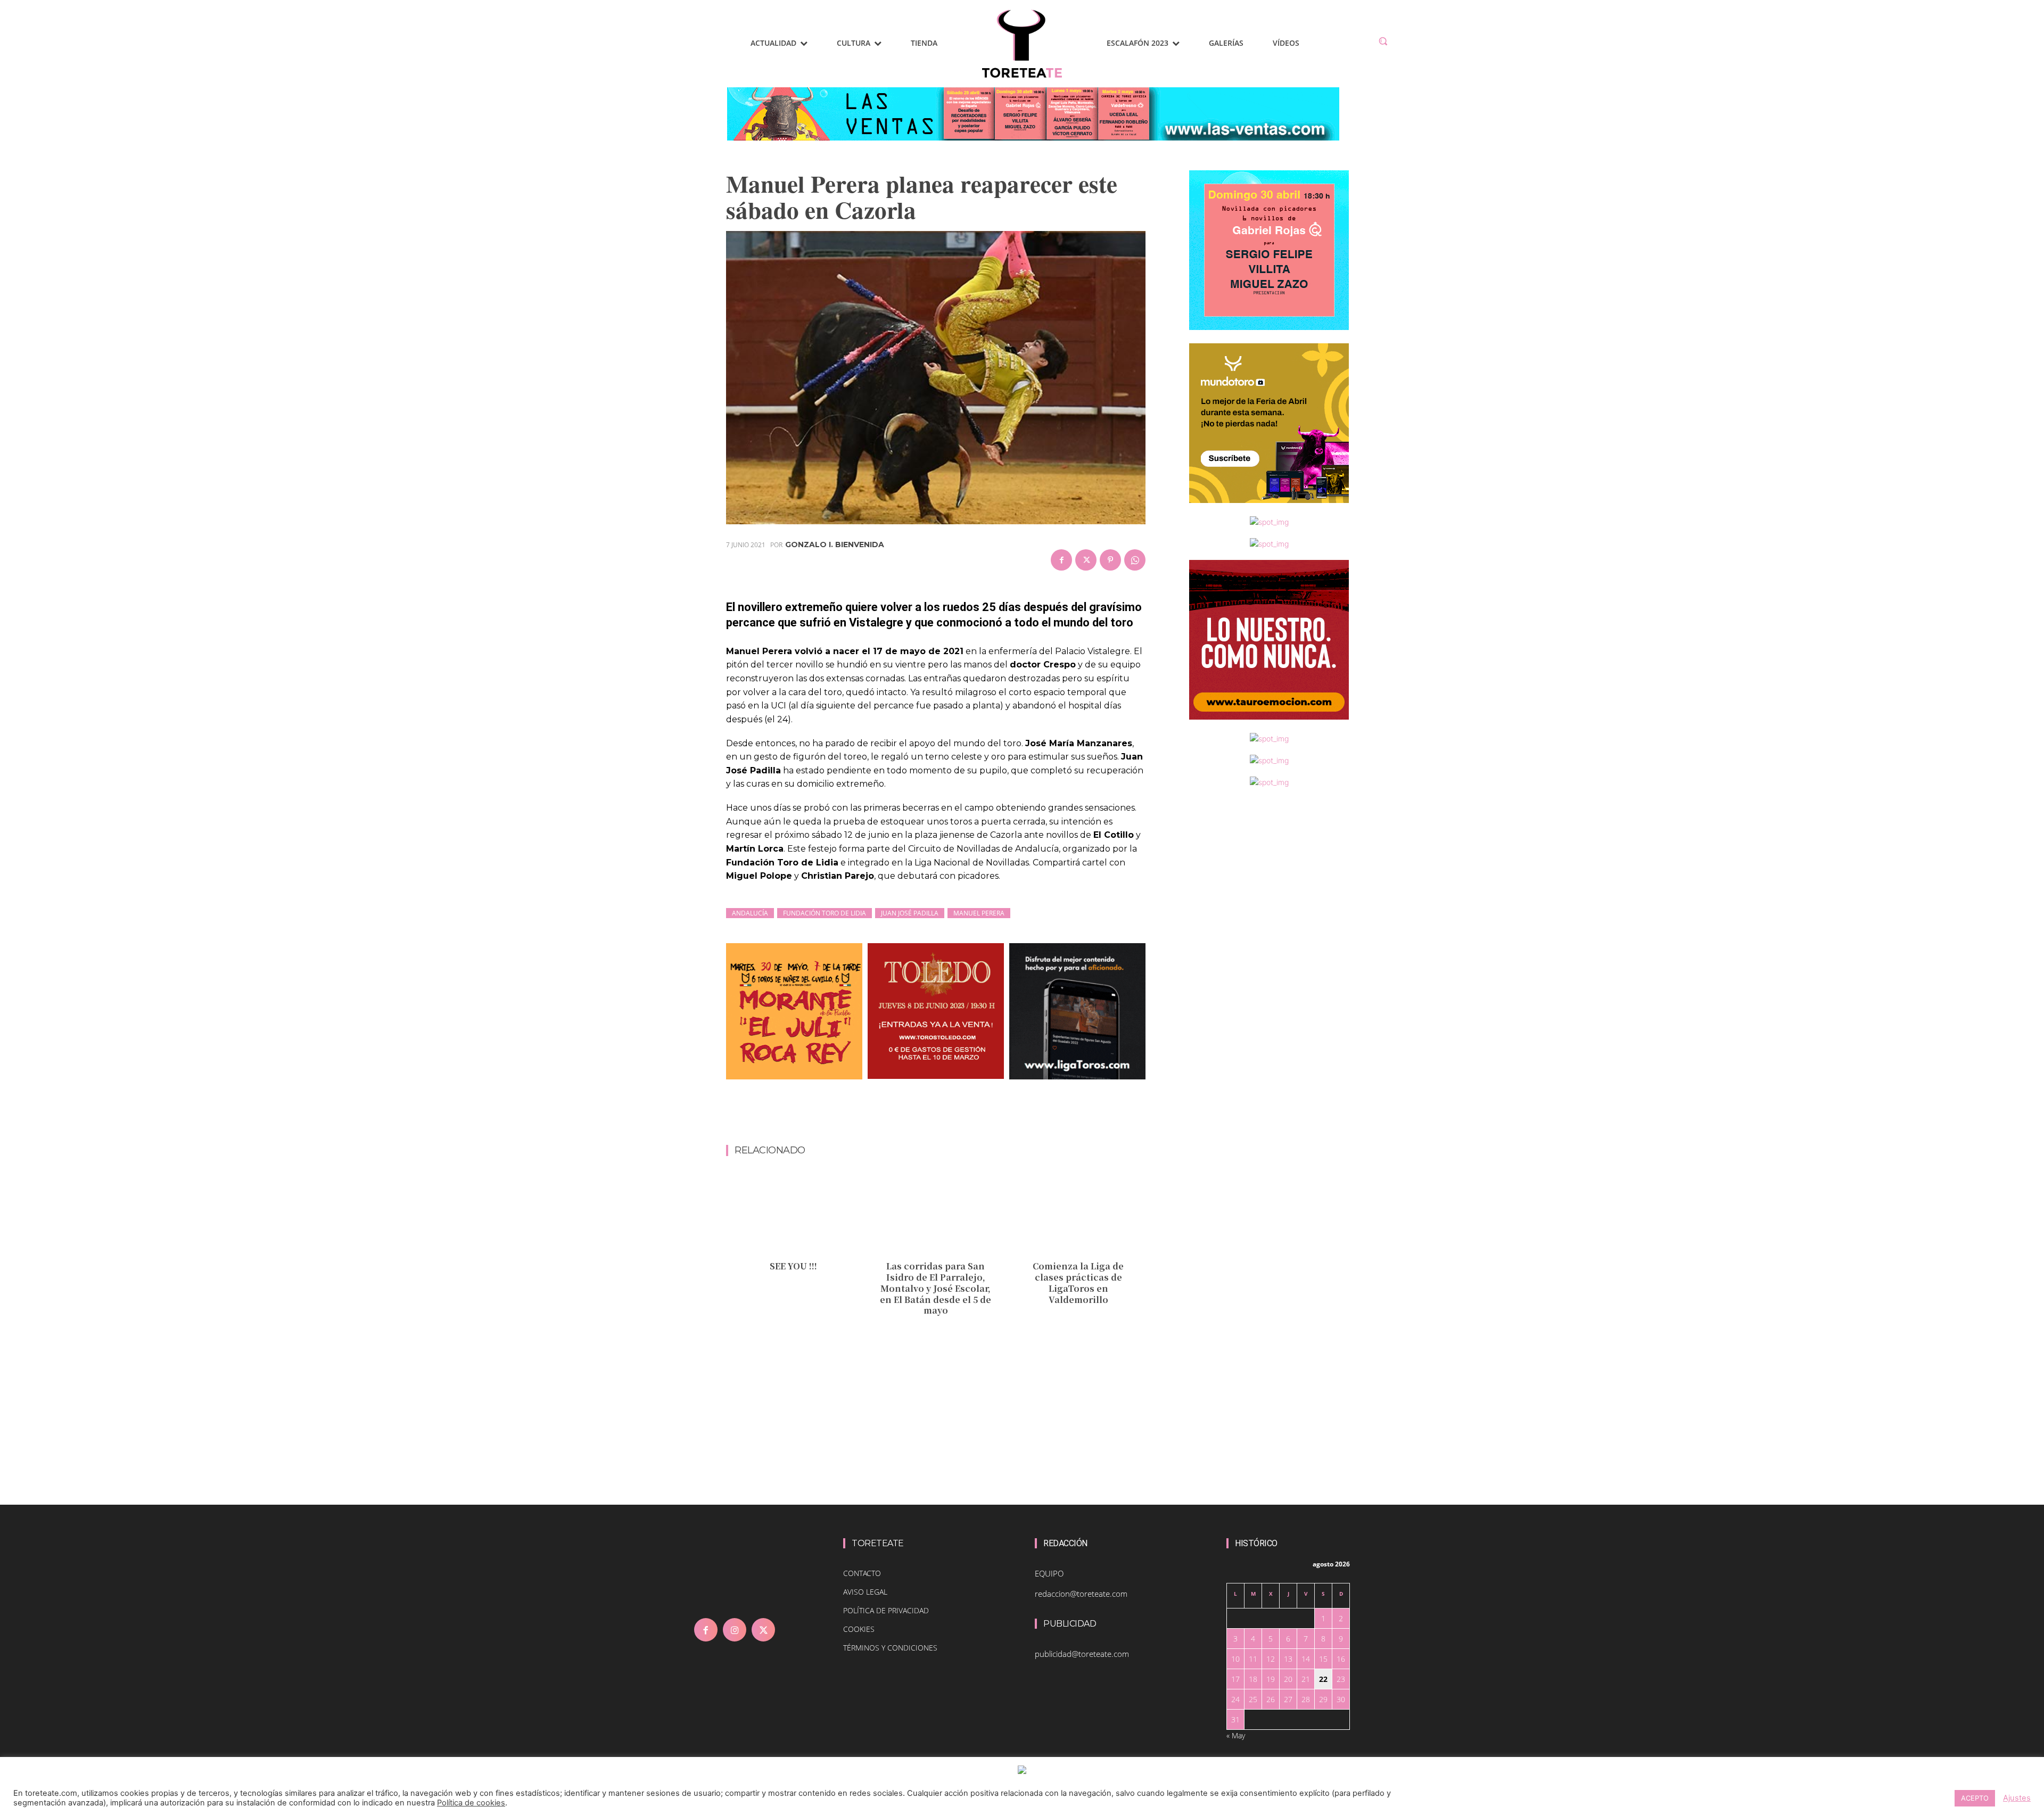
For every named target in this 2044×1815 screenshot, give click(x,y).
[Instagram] (735, 1630)
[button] (1383, 41)
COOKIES (859, 1629)
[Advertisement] (936, 1117)
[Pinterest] (1110, 560)
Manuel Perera (979, 913)
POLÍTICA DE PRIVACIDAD (886, 1610)
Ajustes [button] (2017, 1798)
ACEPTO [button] (1975, 1798)
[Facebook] (1061, 560)
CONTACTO (862, 1573)
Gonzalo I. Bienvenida (835, 544)
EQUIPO (1049, 1573)
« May (1236, 1735)
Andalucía (750, 913)
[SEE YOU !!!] (793, 1214)
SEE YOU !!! (793, 1266)
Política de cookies (471, 1803)
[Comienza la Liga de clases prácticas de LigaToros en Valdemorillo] (1078, 1214)
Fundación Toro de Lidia (825, 913)
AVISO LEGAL (865, 1592)
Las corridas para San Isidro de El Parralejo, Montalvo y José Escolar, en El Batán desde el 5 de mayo (936, 1288)
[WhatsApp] (1135, 560)
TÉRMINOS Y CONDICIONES (890, 1648)
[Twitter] (1086, 560)
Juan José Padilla (910, 913)
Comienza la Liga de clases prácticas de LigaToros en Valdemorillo (1078, 1282)
